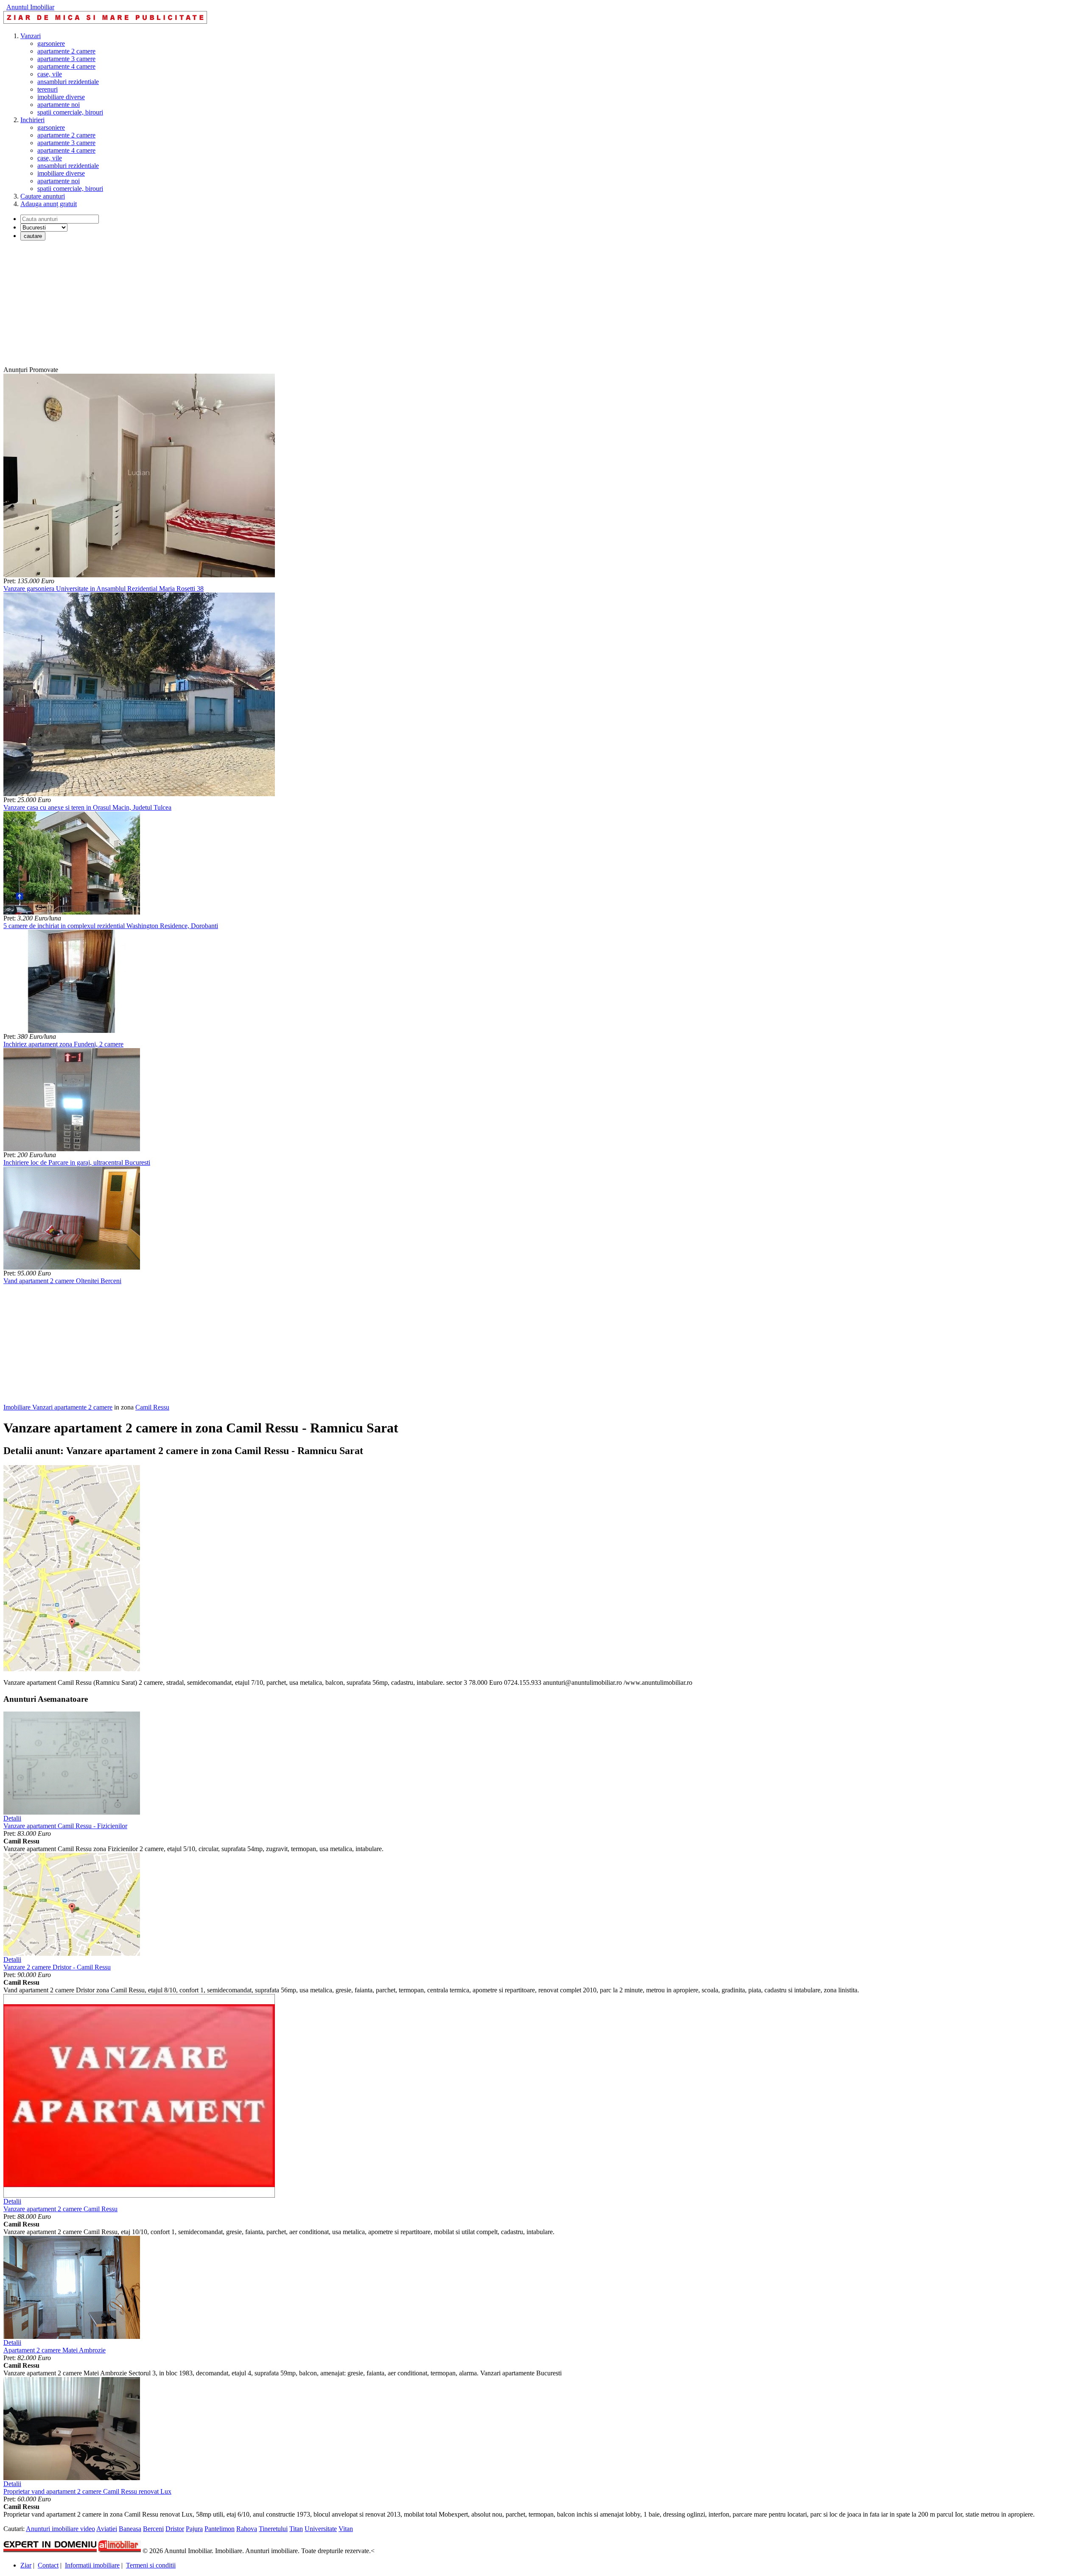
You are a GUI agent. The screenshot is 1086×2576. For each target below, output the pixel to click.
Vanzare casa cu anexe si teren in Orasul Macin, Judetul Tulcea (87, 807)
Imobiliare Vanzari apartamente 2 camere (58, 1407)
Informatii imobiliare (92, 2565)
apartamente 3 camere (66, 59)
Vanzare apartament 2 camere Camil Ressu (60, 2209)
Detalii (12, 1818)
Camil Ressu (152, 1407)
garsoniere (51, 43)
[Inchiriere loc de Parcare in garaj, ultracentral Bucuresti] (72, 1149)
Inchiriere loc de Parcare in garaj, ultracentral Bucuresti (77, 1162)
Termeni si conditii (151, 2565)
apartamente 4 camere (66, 66)
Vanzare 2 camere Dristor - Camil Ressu (57, 1967)
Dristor (175, 2529)
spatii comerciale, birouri (70, 112)
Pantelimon (220, 2529)
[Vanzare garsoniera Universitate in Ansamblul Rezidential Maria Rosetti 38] (139, 575)
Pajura (194, 2529)
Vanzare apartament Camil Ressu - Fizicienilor (65, 1826)
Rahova (247, 2529)
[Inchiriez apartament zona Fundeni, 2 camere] (72, 1031)
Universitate (321, 2529)
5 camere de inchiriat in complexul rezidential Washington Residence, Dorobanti (111, 926)
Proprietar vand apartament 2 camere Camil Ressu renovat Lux (87, 2491)
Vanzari (31, 36)
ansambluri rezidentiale (68, 82)
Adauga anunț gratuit (49, 204)
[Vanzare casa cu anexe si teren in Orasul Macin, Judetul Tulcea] (139, 794)
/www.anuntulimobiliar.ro (658, 1682)
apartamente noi (59, 105)
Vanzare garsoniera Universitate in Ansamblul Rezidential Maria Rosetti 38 (104, 589)
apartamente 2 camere (66, 51)
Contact (48, 2565)
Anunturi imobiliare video (60, 2529)
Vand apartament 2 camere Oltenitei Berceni (62, 1281)
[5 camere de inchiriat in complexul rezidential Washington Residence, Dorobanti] (72, 912)
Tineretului (273, 2529)
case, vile (50, 74)
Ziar (26, 2565)
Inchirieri (32, 120)
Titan (296, 2529)
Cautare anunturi (43, 196)
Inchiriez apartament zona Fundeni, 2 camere (63, 1044)
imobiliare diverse (61, 97)
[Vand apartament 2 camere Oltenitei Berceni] (72, 1267)
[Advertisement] (258, 307)
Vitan (346, 2529)
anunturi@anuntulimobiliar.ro (582, 1682)
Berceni (153, 2529)
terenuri (48, 89)
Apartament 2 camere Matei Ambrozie (55, 2350)
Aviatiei (107, 2529)
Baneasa (130, 2529)
